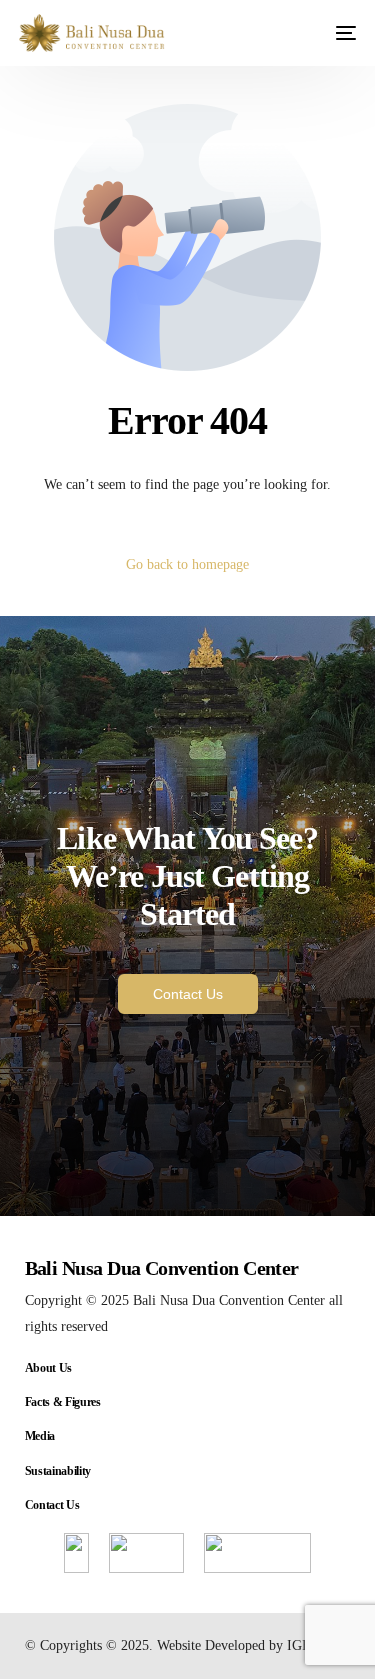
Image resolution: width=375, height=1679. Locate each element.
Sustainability (58, 1471)
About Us (48, 1368)
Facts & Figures (63, 1402)
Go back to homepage (187, 564)
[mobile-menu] (337, 33)
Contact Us (52, 1505)
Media (40, 1436)
